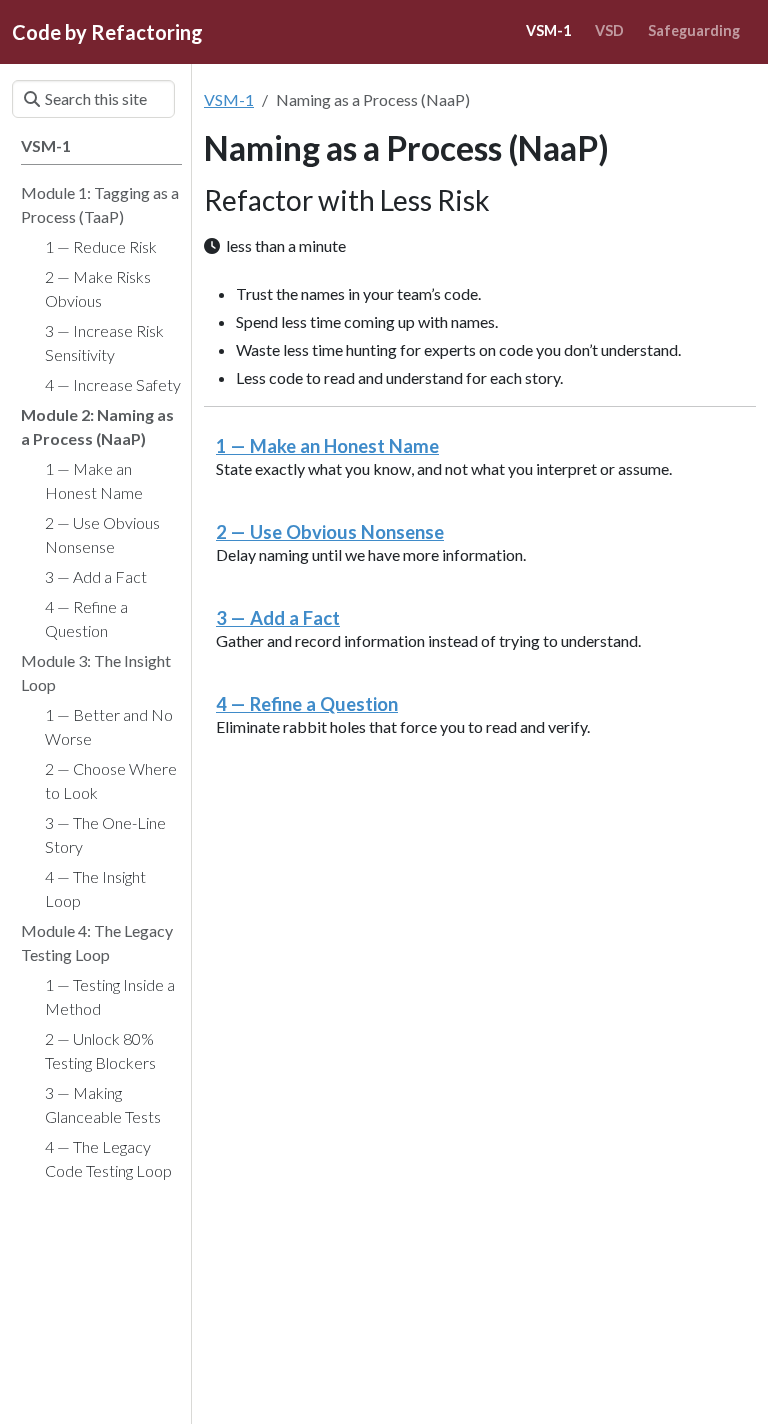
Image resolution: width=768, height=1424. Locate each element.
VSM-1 (229, 99)
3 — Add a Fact (278, 618)
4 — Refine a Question (307, 704)
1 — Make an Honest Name (327, 446)
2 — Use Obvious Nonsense (330, 532)
